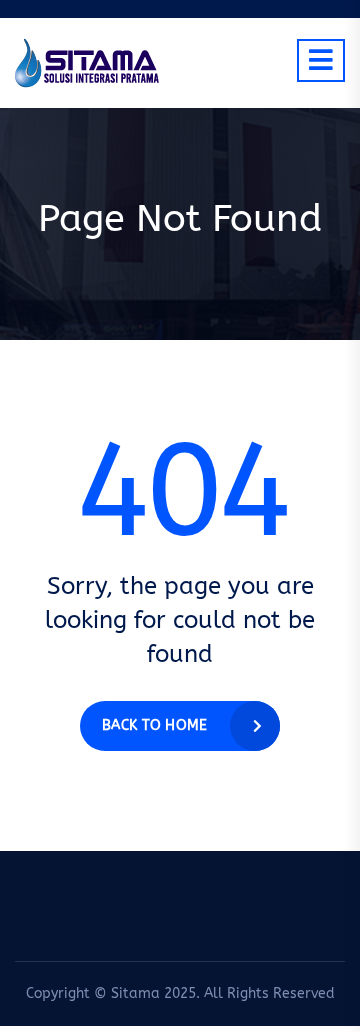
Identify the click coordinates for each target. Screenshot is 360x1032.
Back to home (154, 725)
